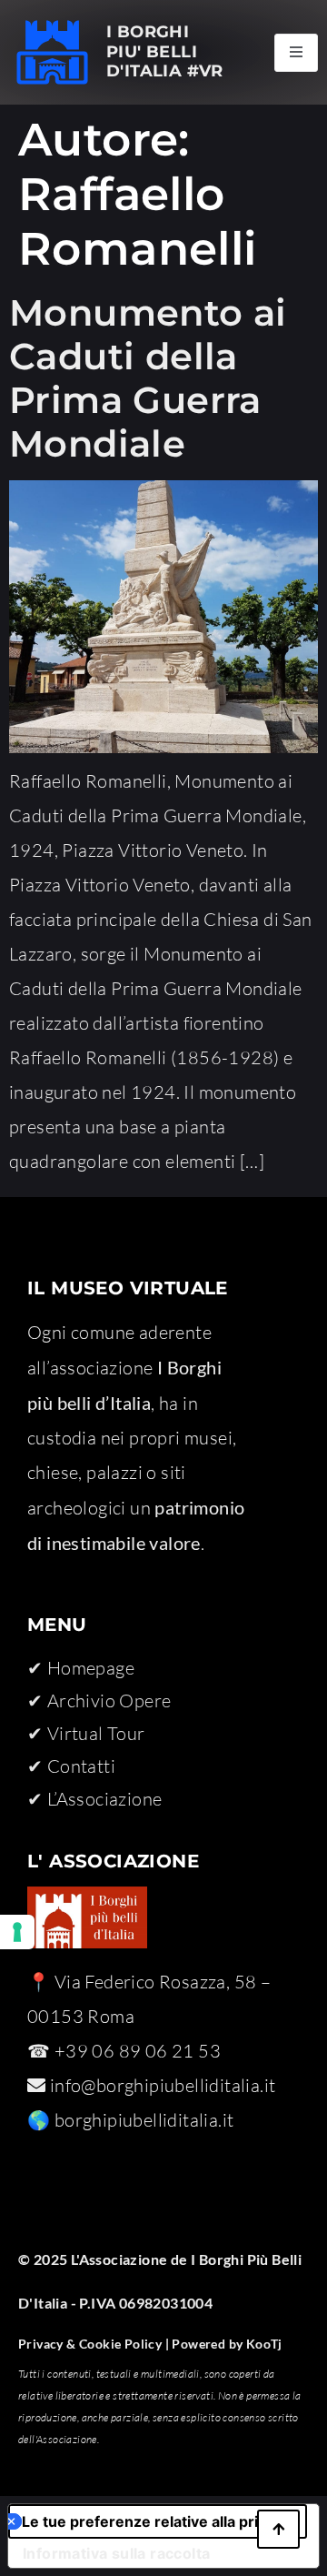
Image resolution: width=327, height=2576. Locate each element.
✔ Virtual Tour (86, 1733)
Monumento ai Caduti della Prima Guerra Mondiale (148, 378)
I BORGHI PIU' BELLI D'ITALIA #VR (165, 51)
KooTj (262, 2344)
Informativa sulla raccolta (116, 2553)
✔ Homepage (81, 1668)
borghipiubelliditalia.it (144, 2120)
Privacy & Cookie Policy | (94, 2344)
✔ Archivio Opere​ (99, 1701)
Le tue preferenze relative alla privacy (156, 2521)
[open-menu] (296, 53)
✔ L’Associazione (94, 1799)
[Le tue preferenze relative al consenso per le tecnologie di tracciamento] (17, 1932)
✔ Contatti (71, 1766)
